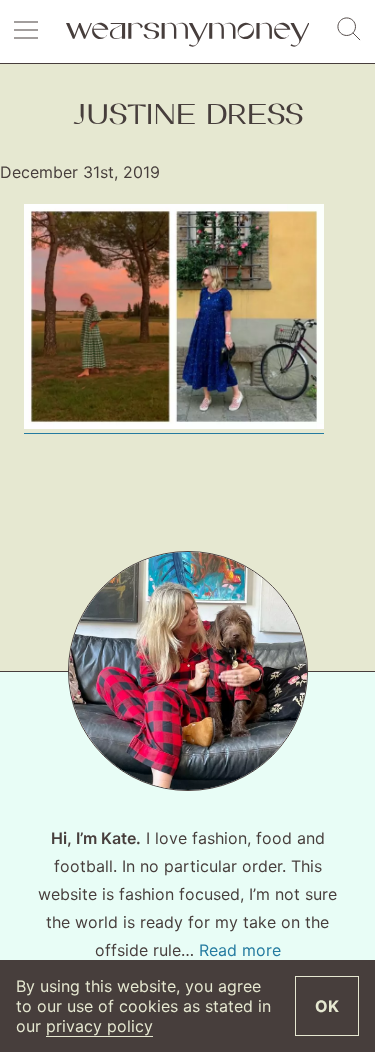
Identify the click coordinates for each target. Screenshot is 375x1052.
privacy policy (99, 1026)
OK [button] (327, 1006)
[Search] (349, 30)
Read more (240, 950)
